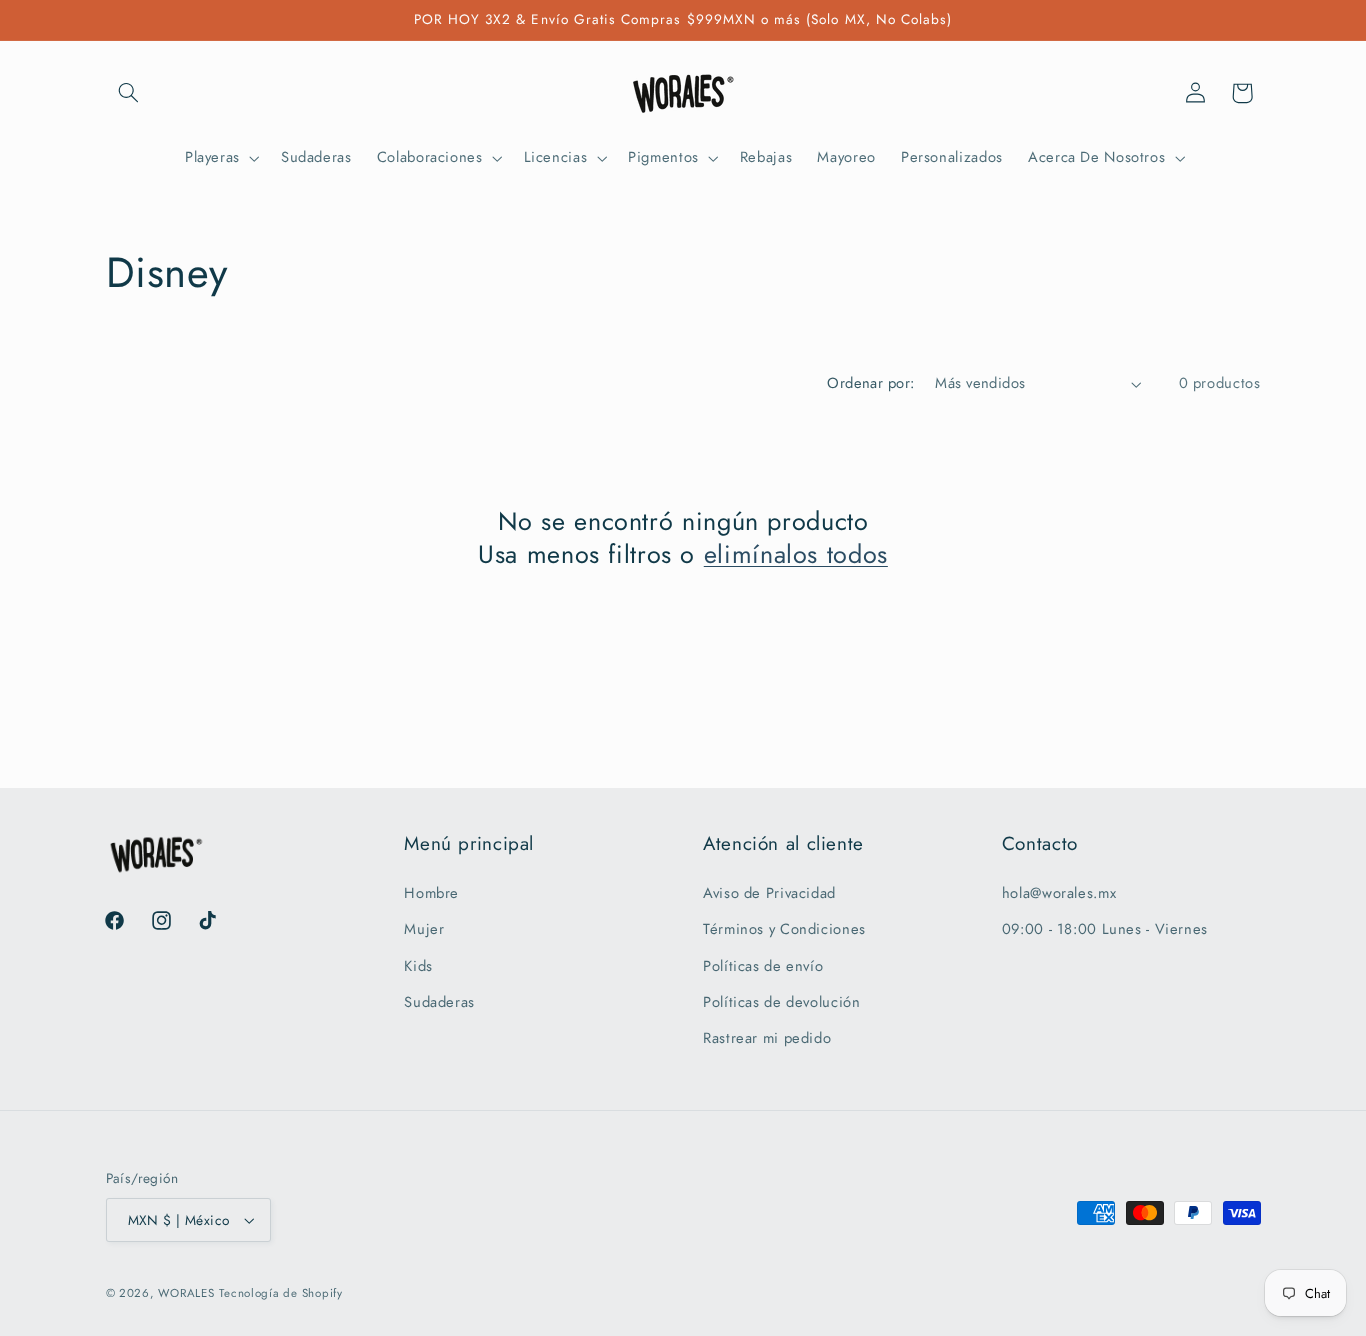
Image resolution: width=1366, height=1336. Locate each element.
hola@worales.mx (1059, 893)
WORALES (186, 1293)
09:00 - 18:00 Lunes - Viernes (1105, 929)
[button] (129, 93)
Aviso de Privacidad (769, 893)
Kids (418, 966)
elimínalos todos (796, 554)
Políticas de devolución (782, 1002)
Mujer (424, 929)
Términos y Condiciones (784, 929)
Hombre (431, 893)
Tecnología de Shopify (280, 1293)
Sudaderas (439, 1002)
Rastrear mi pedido (767, 1038)
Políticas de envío (763, 966)
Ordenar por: (870, 383)
